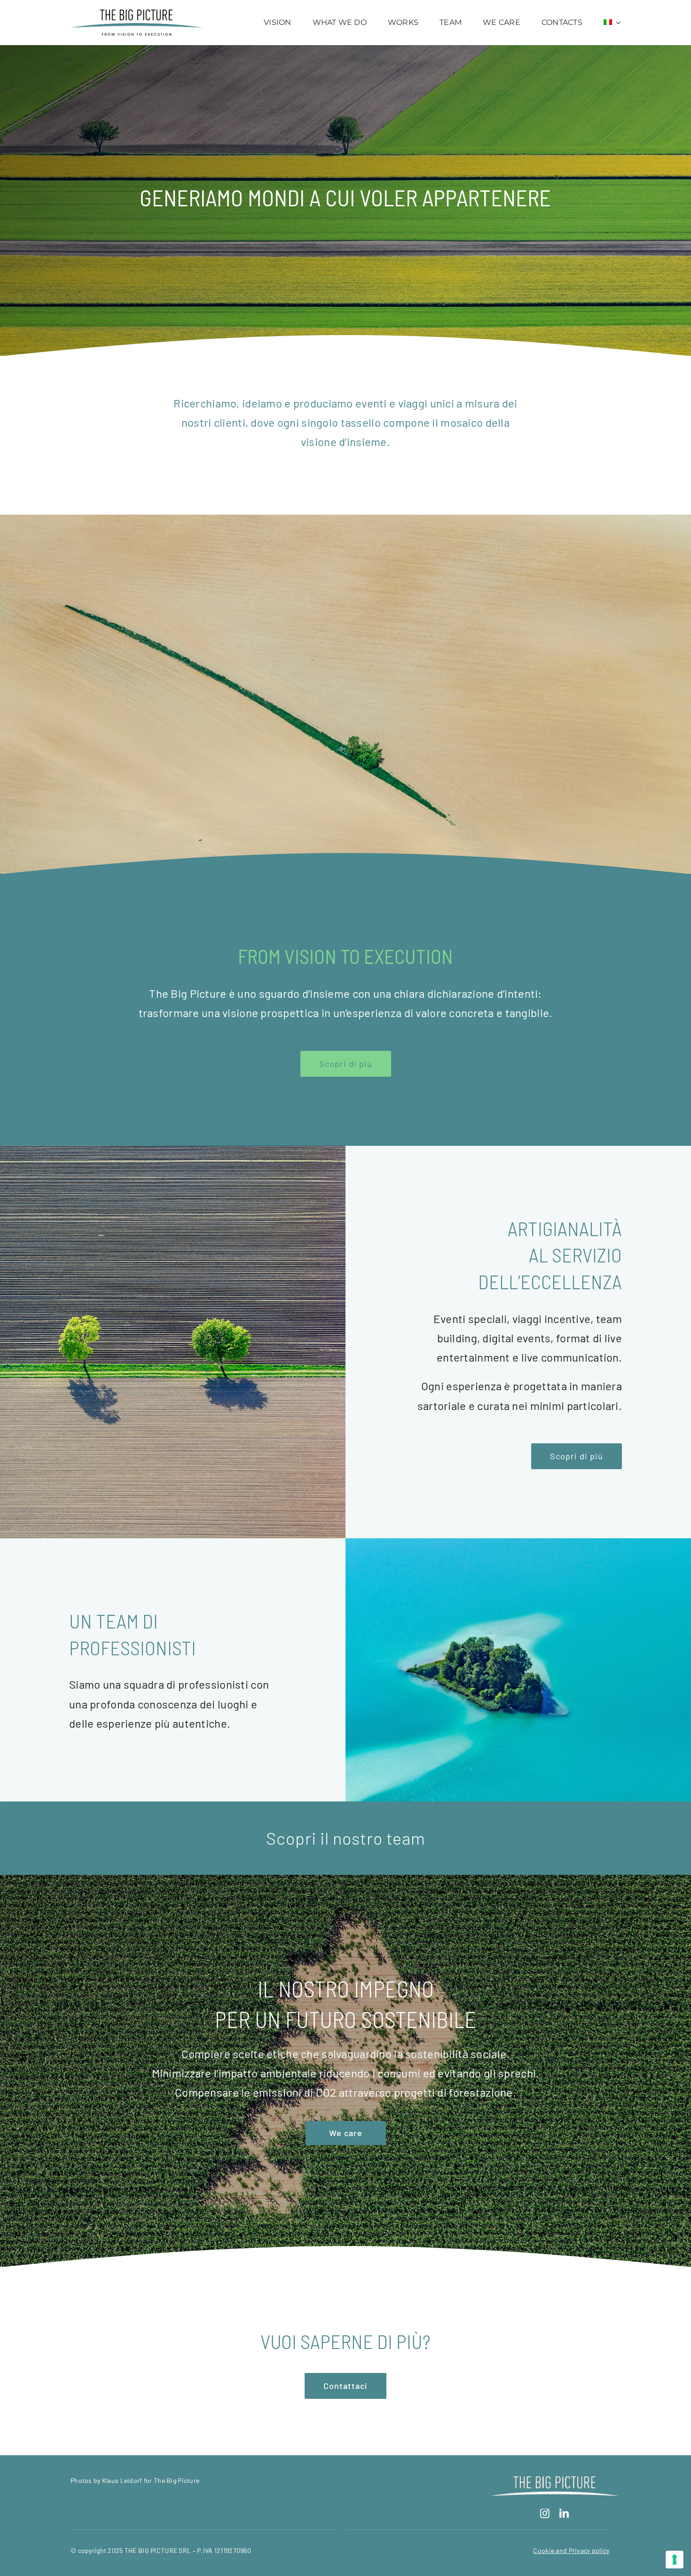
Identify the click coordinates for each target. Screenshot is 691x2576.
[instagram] (545, 2513)
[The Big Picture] (136, 14)
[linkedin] (564, 2513)
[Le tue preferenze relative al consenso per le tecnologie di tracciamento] (675, 2560)
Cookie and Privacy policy (571, 2550)
